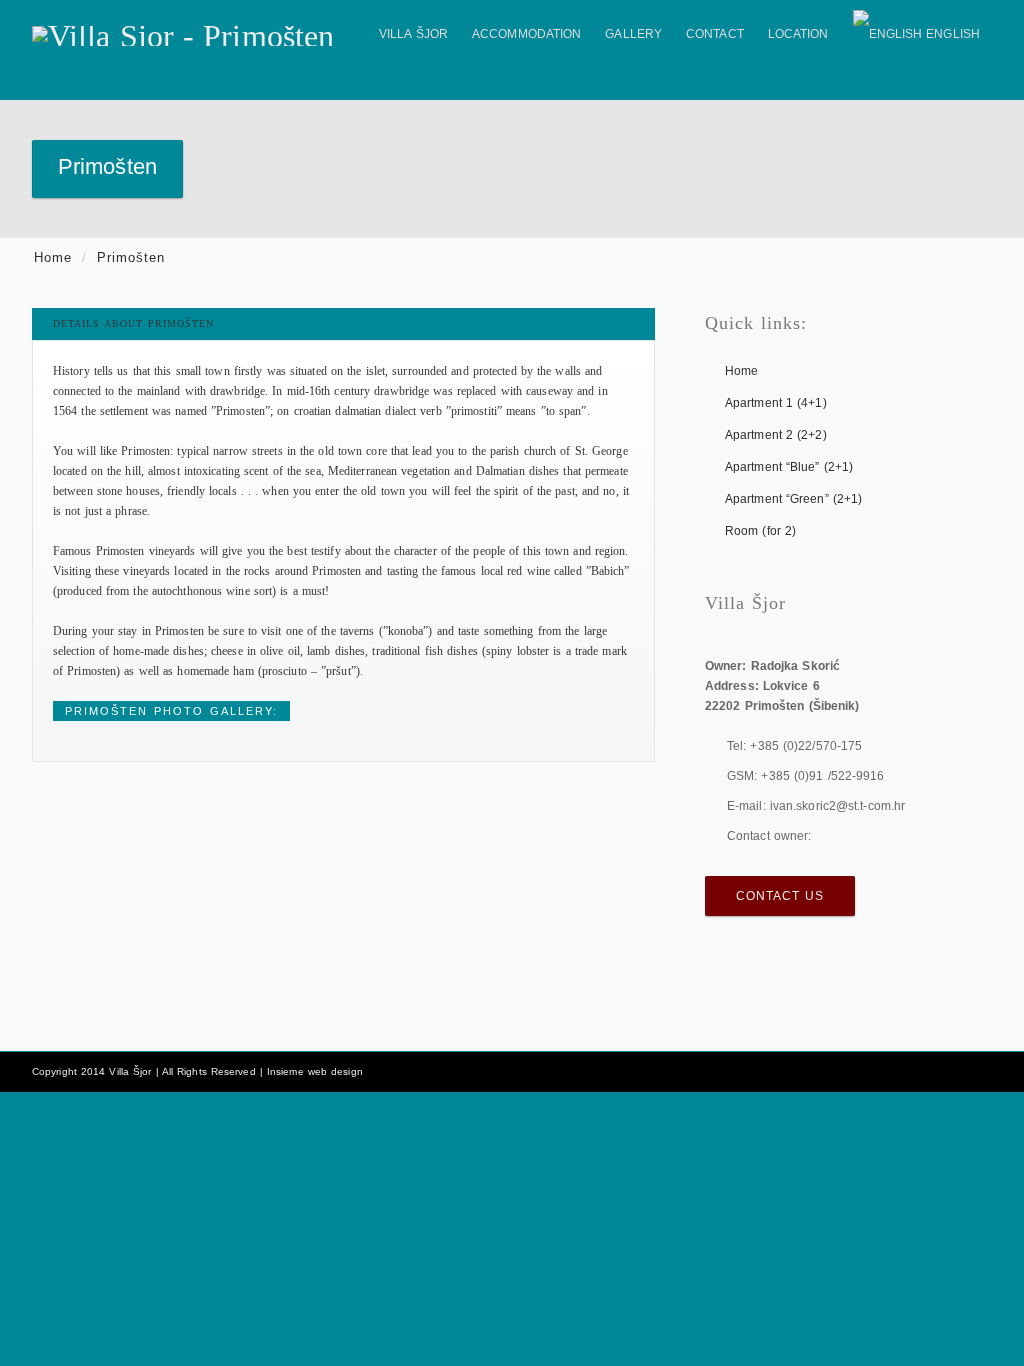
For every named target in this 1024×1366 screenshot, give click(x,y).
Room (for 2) (760, 531)
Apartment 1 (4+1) (776, 403)
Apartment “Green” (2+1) (793, 499)
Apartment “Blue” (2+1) (789, 467)
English (953, 34)
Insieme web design (315, 1071)
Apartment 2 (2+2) (776, 435)
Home (53, 257)
